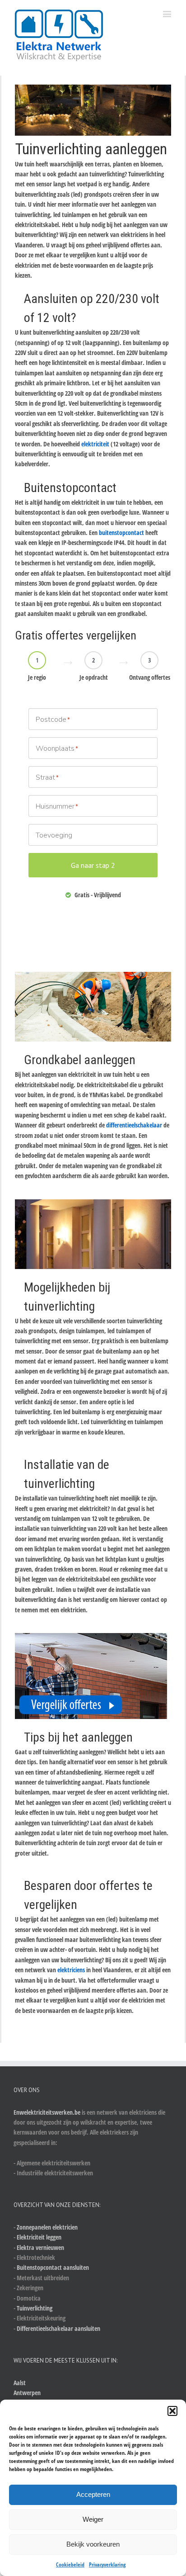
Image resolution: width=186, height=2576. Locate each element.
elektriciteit (95, 444)
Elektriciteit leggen (39, 2237)
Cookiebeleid (70, 2564)
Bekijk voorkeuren (93, 2544)
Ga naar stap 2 (93, 865)
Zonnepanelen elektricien (47, 2227)
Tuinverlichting (35, 2308)
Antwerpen (27, 2393)
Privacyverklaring (107, 2564)
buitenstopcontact (121, 533)
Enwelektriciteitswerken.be (47, 2112)
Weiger (93, 2519)
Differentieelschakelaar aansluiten (58, 2328)
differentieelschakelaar (134, 1125)
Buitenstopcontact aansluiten (53, 2267)
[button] (172, 2411)
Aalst (20, 2383)
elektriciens (71, 1970)
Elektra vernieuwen (40, 2247)
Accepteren (93, 2494)
